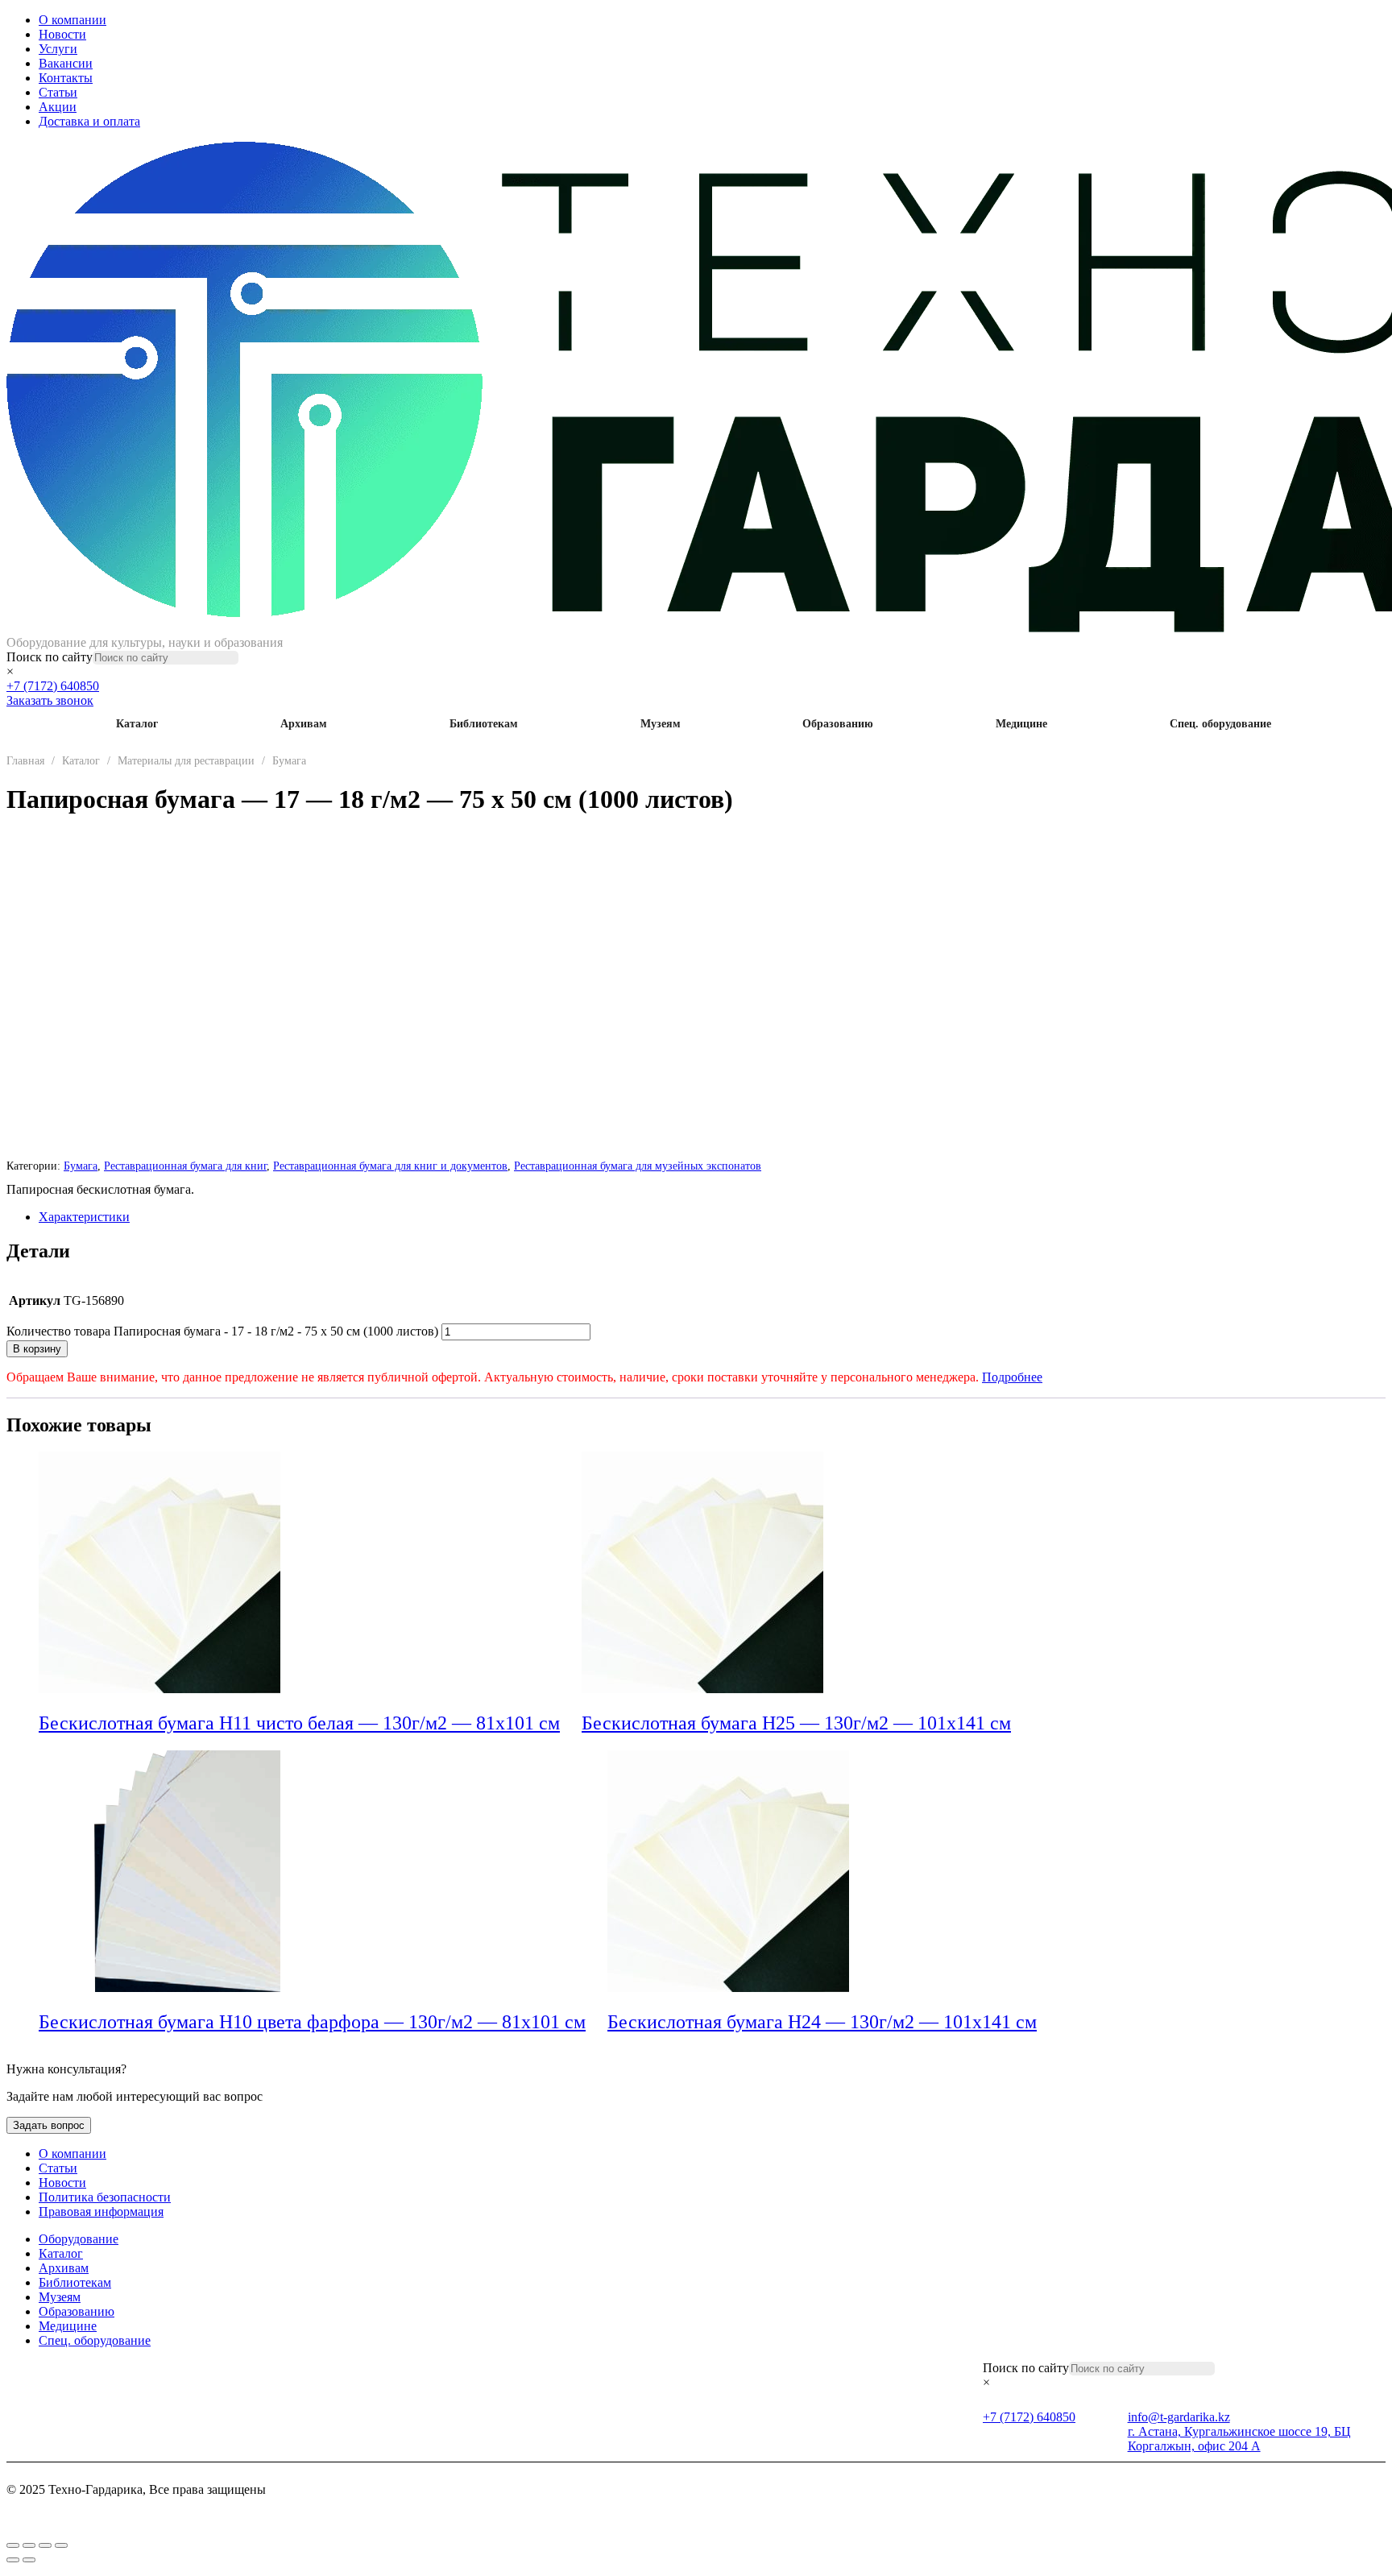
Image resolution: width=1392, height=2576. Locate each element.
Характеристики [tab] (84, 1217)
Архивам (304, 724)
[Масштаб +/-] (13, 2545)
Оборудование (79, 2239)
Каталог (137, 724)
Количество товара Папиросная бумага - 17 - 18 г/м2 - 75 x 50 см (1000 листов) (222, 1331)
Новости (62, 34)
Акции (58, 107)
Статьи (58, 92)
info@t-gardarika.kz (1179, 2417)
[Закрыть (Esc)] (61, 2545)
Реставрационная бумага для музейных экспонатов (638, 1166)
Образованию (838, 724)
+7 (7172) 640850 (53, 686)
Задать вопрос (49, 2125)
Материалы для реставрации (186, 761)
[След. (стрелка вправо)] (29, 2560)
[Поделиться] (45, 2545)
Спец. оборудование (1220, 724)
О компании (72, 20)
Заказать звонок (50, 700)
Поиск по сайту (50, 657)
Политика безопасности (105, 2197)
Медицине (1021, 724)
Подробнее (1012, 1377)
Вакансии (66, 63)
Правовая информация (101, 2212)
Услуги (58, 49)
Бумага (289, 761)
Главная (25, 761)
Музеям (661, 724)
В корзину (37, 1349)
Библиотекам (484, 724)
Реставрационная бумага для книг (185, 1166)
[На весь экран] (29, 2545)
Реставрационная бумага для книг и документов (390, 1166)
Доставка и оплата (89, 121)
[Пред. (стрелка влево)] (13, 2560)
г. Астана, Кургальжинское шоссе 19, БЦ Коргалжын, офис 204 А (1239, 2439)
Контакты (66, 78)
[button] (571, 1725)
